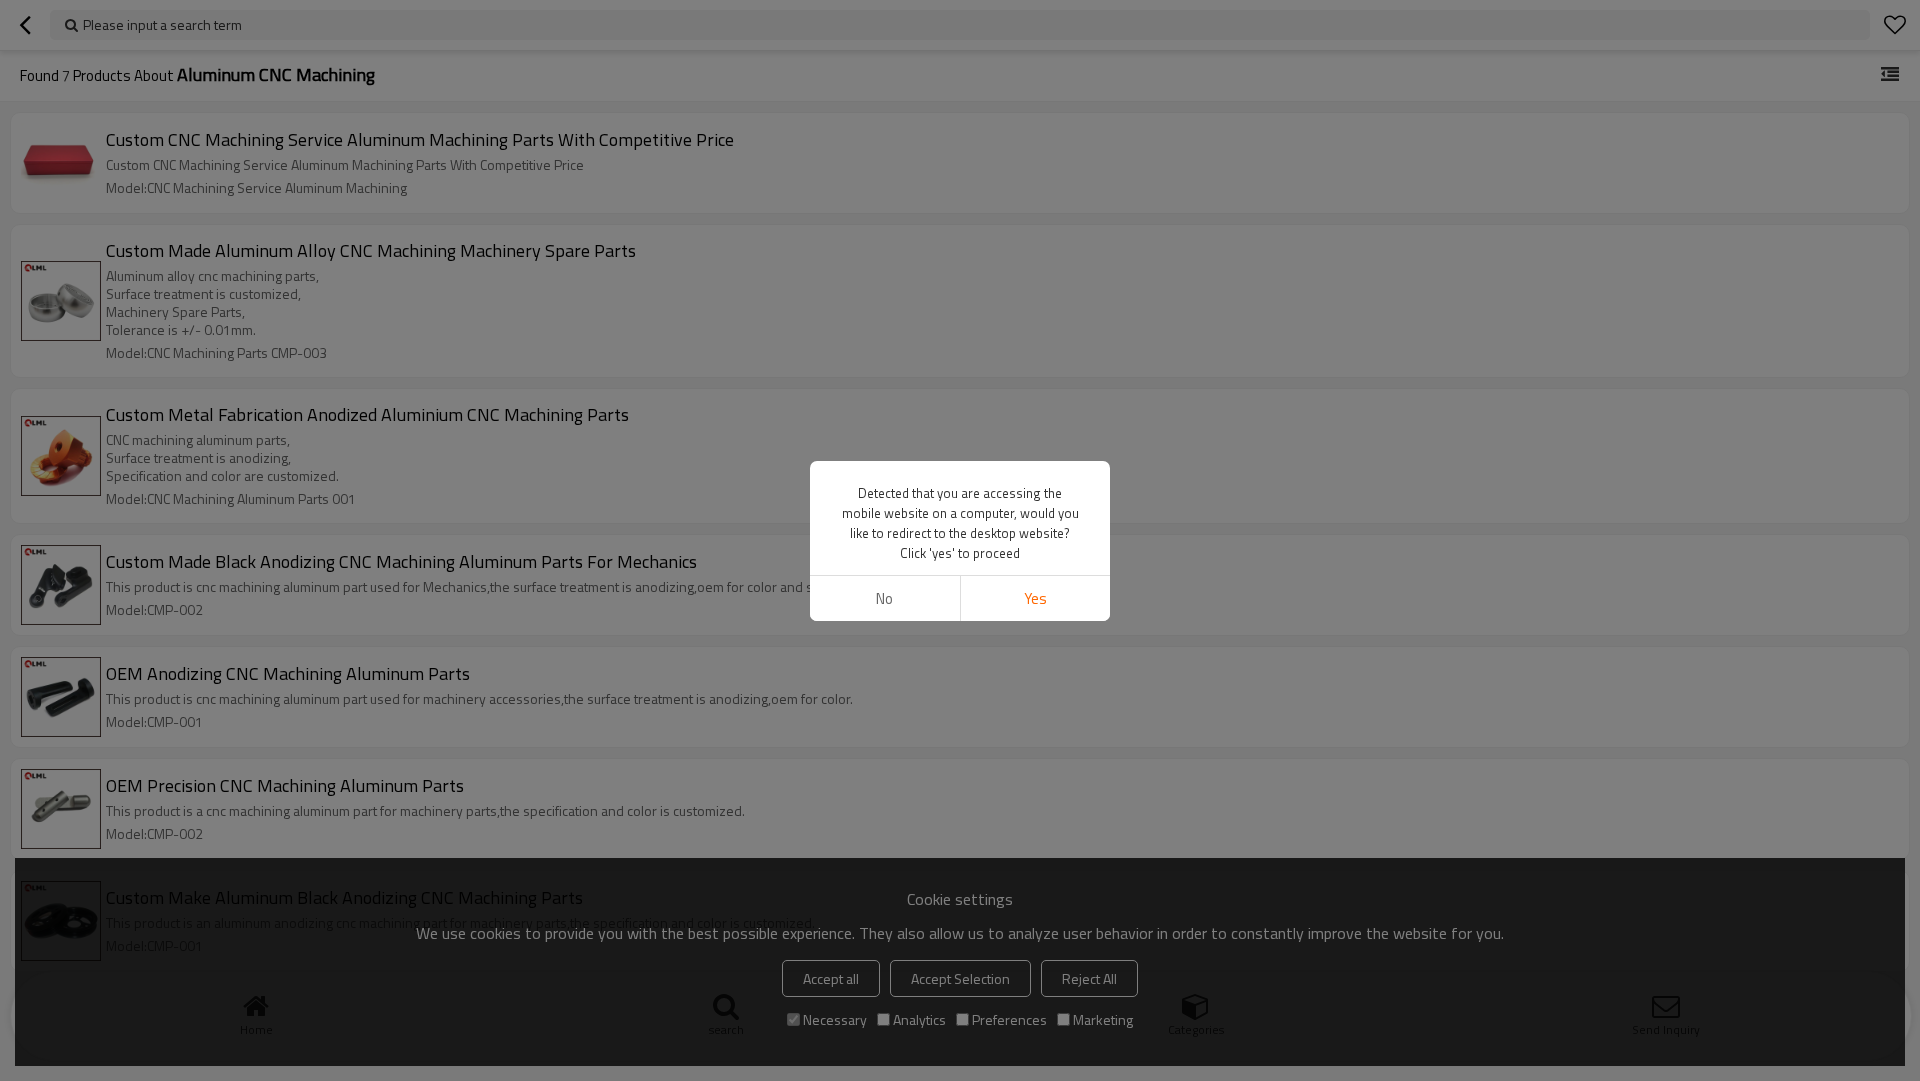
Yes (1035, 598)
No (884, 598)
